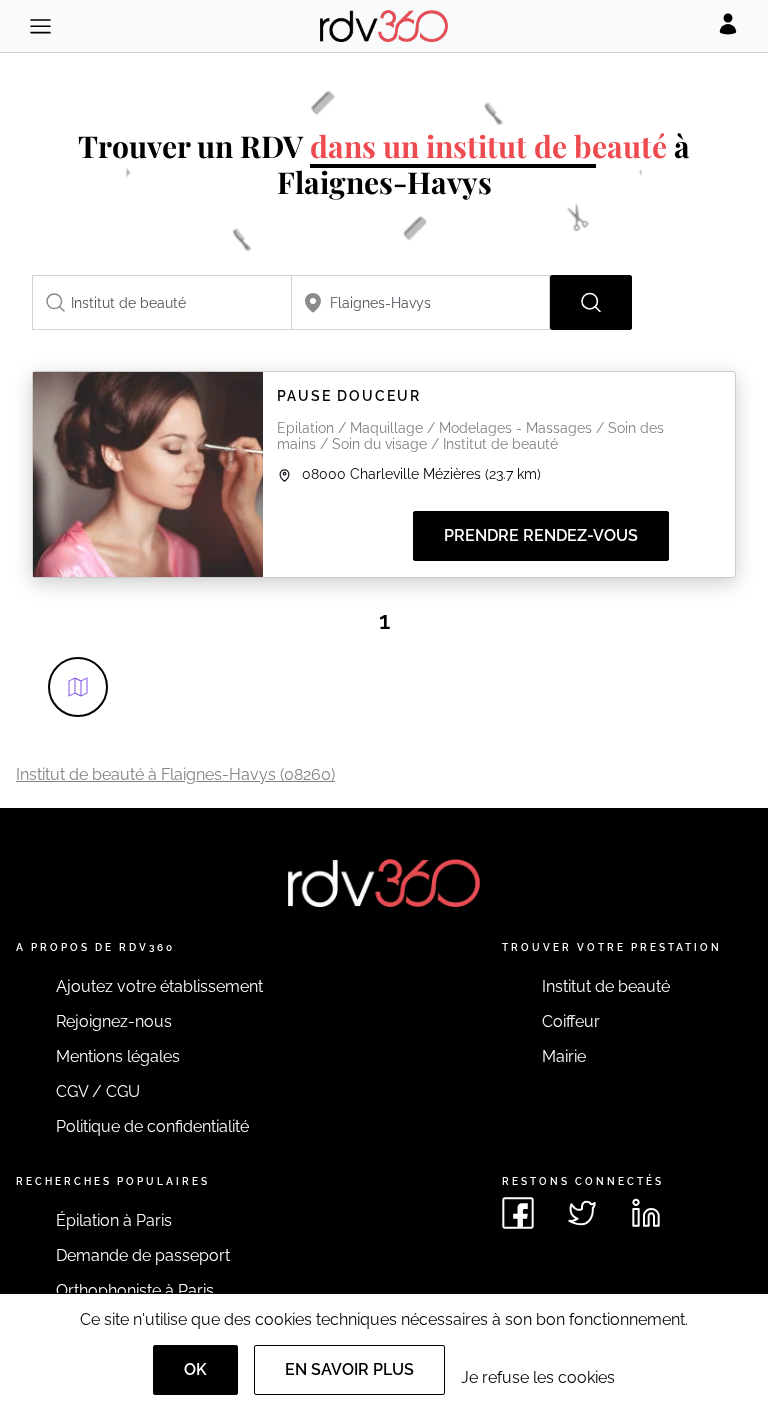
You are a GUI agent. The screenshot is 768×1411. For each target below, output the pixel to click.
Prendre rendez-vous (541, 535)
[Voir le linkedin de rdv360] (646, 1213)
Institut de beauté (606, 986)
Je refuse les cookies (538, 1377)
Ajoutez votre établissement (159, 986)
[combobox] (162, 302)
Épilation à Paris (114, 1220)
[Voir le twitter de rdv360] (582, 1213)
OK (195, 1369)
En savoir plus (349, 1369)
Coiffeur (571, 1021)
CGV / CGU (98, 1091)
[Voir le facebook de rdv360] (518, 1213)
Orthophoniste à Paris (135, 1290)
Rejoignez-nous (114, 1021)
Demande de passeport (143, 1255)
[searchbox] (162, 302)
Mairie (564, 1056)
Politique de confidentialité (152, 1126)
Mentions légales (118, 1056)
